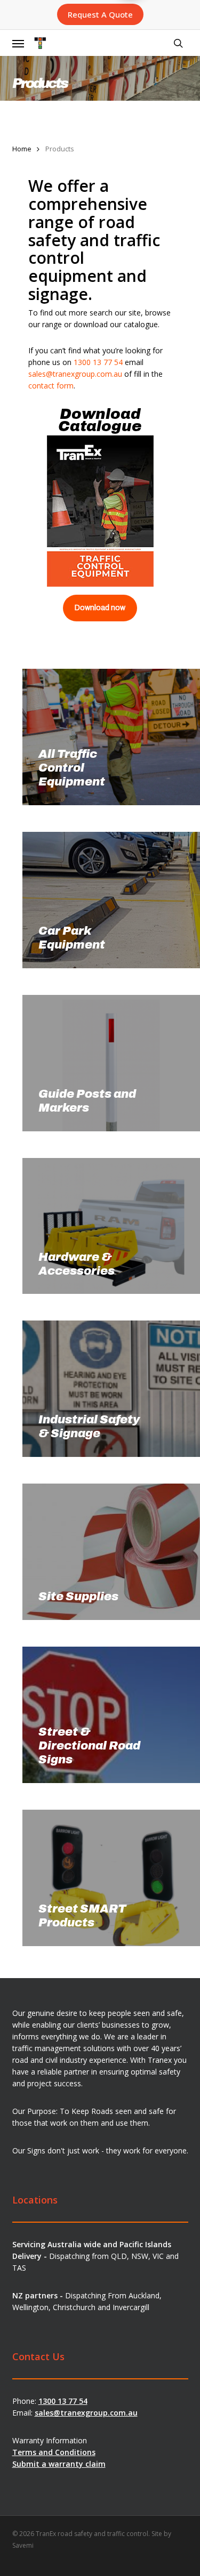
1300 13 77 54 (98, 362)
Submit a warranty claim (59, 2464)
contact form (51, 386)
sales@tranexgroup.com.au (75, 374)
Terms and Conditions (54, 2452)
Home (22, 149)
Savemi (23, 2545)
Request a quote (100, 14)
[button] (18, 43)
